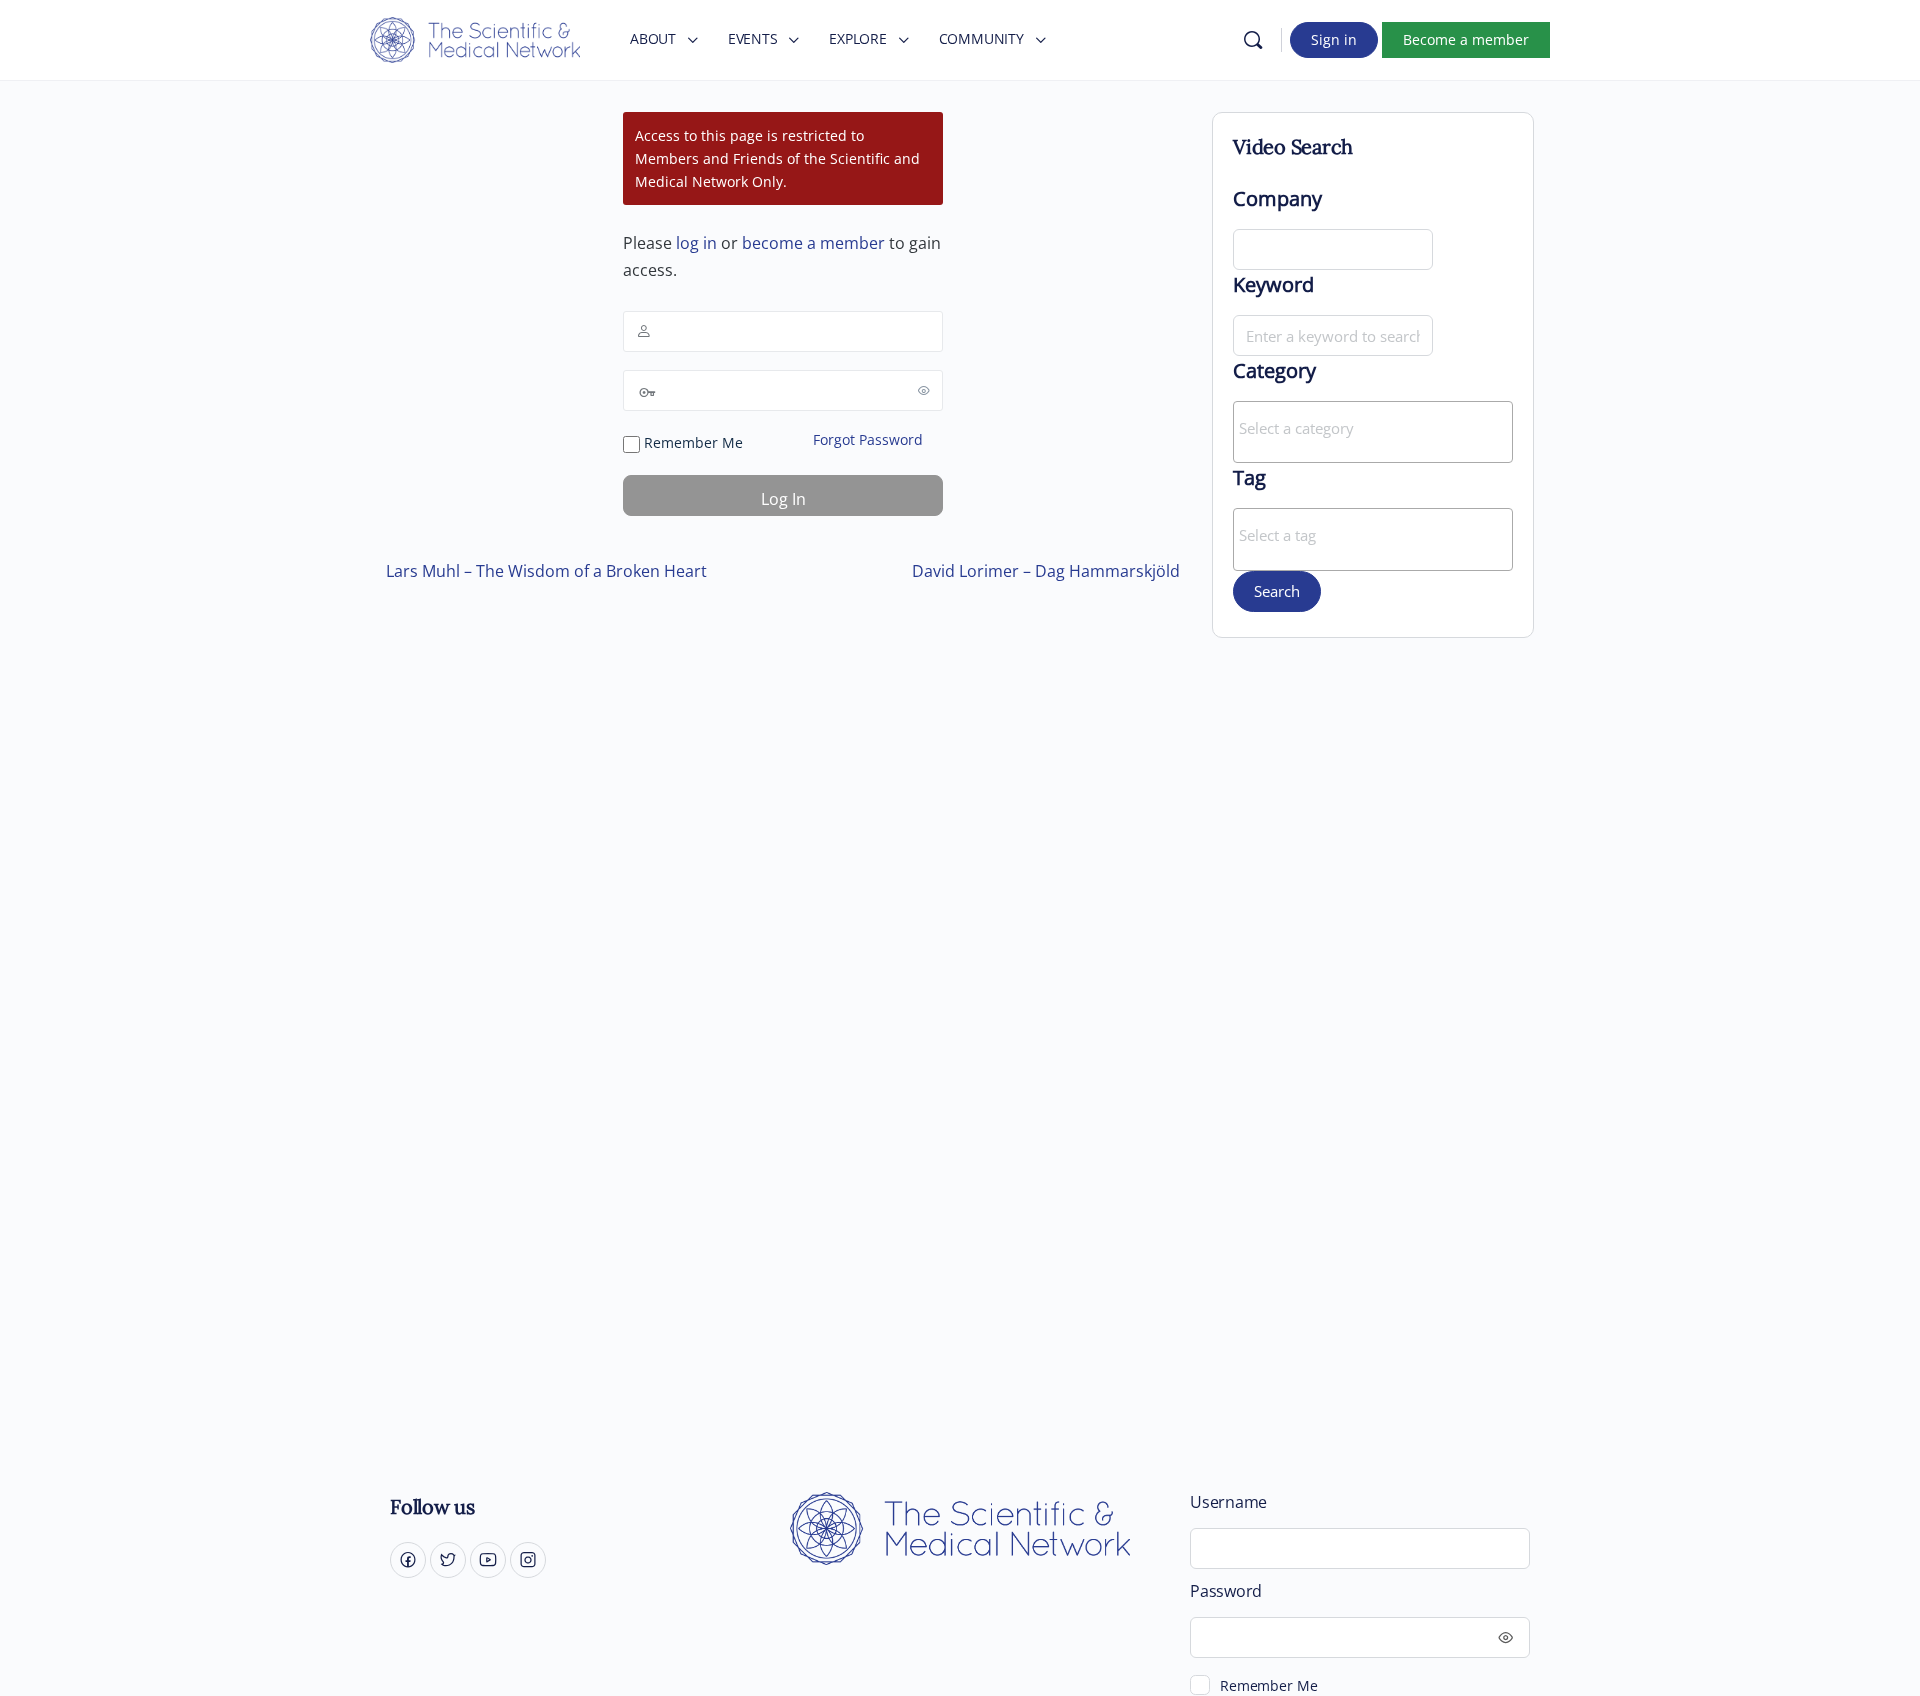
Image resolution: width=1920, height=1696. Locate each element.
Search (1277, 591)
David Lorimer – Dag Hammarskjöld (1046, 571)
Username (1228, 1502)
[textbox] (1378, 427)
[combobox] (1373, 432)
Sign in (1334, 39)
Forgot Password (868, 439)
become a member (813, 243)
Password (1226, 1591)
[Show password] (924, 390)
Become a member (1466, 39)
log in (696, 243)
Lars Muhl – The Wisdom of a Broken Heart (546, 571)
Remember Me (691, 442)
